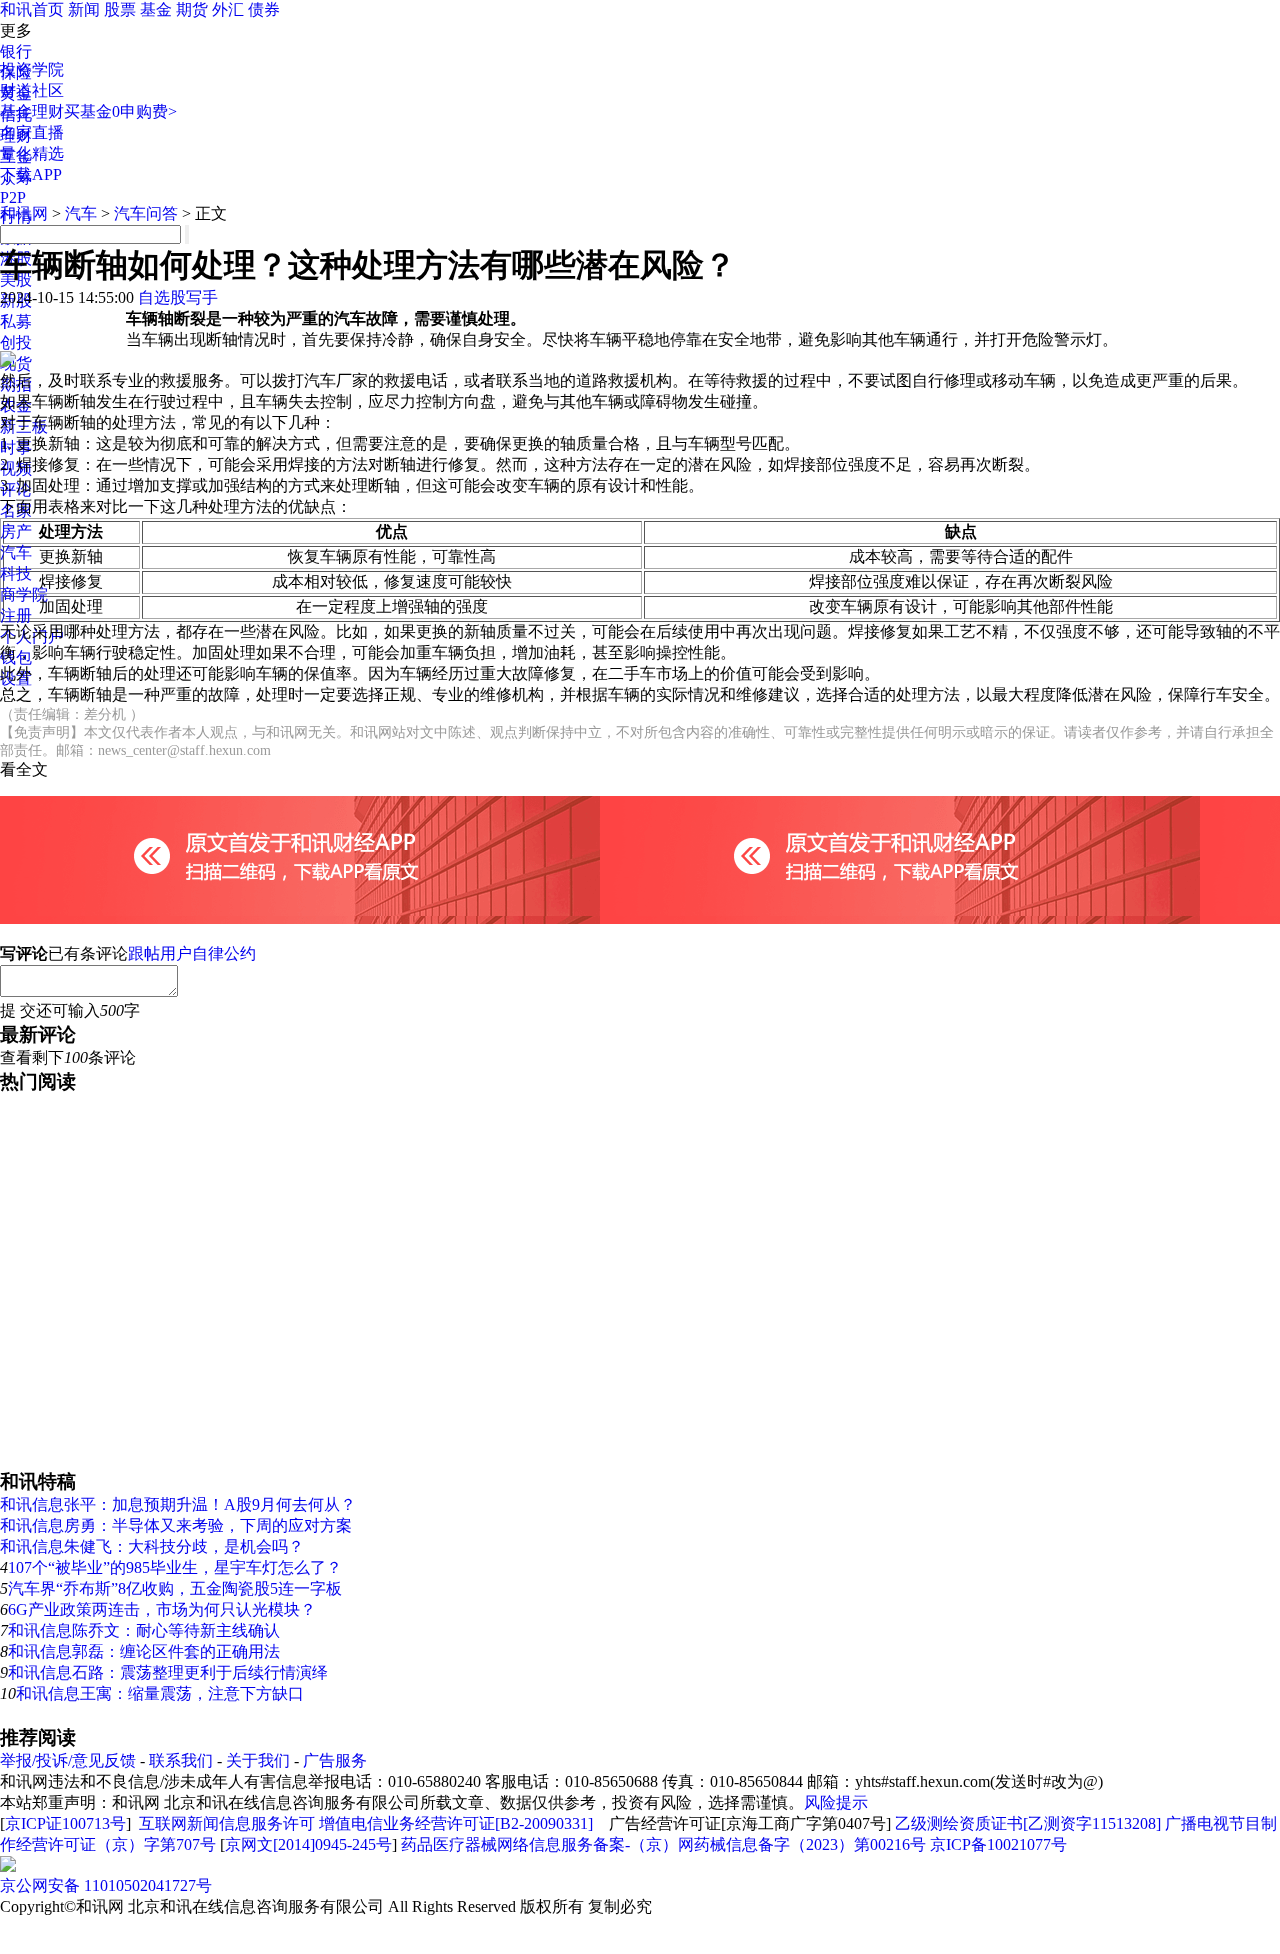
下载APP (31, 174)
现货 (16, 363)
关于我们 (258, 1760)
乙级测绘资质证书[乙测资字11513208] (1028, 1823)
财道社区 (32, 90)
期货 (192, 9)
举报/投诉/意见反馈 (68, 1760)
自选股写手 (178, 297)
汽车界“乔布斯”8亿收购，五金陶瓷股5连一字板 (175, 1588)
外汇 (228, 9)
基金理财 (32, 111)
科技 (16, 573)
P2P (13, 197)
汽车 (16, 552)
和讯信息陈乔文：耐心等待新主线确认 (144, 1630)
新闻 (84, 9)
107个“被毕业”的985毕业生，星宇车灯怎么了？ (175, 1567)
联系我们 (181, 1760)
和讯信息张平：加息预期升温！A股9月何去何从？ (178, 1504)
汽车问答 (146, 213)
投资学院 (32, 69)
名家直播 (32, 132)
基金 (156, 9)
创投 (16, 342)
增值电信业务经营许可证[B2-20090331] (456, 1823)
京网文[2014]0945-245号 (308, 1844)
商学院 (24, 594)
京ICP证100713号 (65, 1823)
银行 (16, 51)
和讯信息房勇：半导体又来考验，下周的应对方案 (176, 1525)
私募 (16, 321)
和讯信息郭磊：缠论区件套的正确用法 (144, 1651)
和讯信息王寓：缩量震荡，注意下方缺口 (160, 1693)
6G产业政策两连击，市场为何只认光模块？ (162, 1609)
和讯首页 (32, 9)
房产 (16, 531)
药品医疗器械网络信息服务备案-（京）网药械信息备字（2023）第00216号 (663, 1844)
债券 (264, 9)
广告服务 (335, 1760)
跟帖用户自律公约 (192, 953)
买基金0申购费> (120, 111)
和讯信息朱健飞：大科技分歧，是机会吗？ (152, 1546)
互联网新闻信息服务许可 (227, 1823)
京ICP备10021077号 (998, 1844)
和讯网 (24, 213)
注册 (16, 615)
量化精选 (32, 153)
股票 (120, 9)
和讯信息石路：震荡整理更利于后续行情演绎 (168, 1672)
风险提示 (836, 1802)
